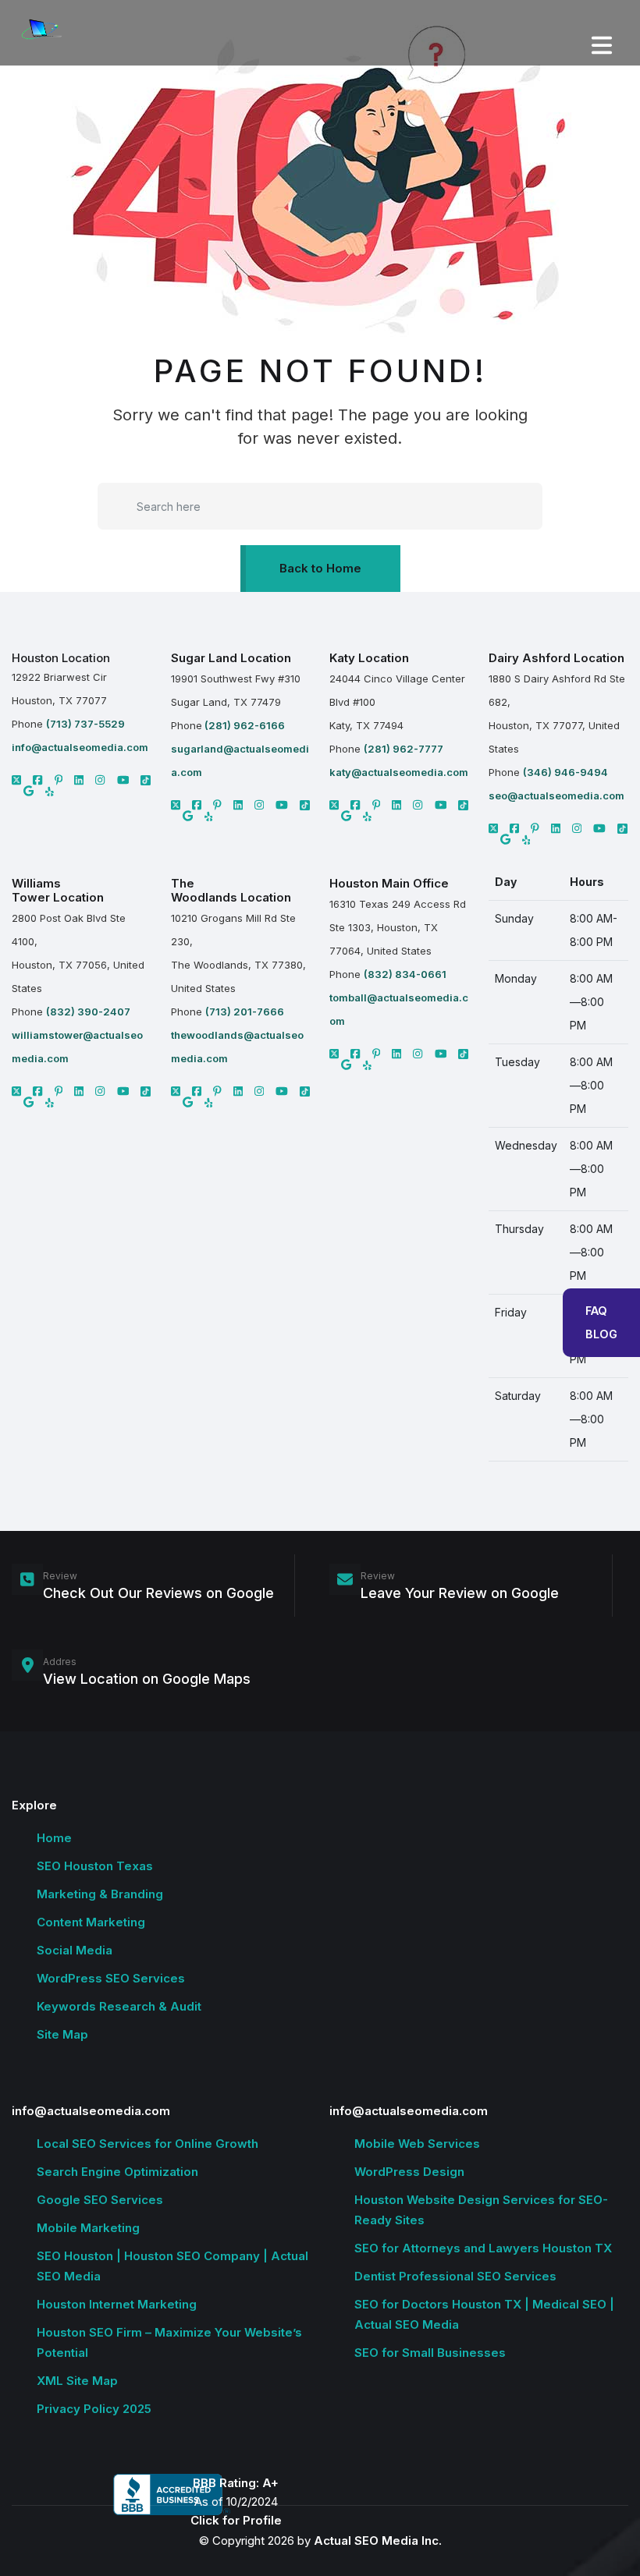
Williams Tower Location (58, 890)
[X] (16, 780)
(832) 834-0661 (405, 974)
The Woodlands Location (231, 890)
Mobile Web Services (417, 2144)
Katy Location (369, 658)
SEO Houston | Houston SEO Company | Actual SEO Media (172, 2266)
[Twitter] (176, 805)
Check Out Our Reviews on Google (158, 1593)
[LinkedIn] (79, 780)
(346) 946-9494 (565, 772)
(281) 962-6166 (244, 725)
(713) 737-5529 (85, 724)
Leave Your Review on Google (460, 1593)
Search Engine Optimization (117, 2172)
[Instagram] (100, 780)
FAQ (596, 1311)
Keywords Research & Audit (119, 2006)
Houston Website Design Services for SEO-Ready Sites (481, 2210)
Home (54, 1838)
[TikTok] (146, 780)
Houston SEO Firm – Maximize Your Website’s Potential (169, 2342)
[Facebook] (37, 780)
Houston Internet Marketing (117, 2304)
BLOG (601, 1334)
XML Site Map (77, 2381)
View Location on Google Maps (147, 1679)
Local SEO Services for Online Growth (148, 2144)
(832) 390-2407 (88, 1012)
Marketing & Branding (100, 1894)
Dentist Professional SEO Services (455, 2276)
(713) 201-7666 (245, 1012)
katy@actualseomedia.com (399, 772)
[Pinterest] (59, 780)
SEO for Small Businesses (430, 2353)
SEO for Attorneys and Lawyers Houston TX (483, 2248)
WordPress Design (409, 2172)
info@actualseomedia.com (80, 747)
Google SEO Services (100, 2200)
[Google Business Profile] (28, 791)
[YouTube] (123, 780)
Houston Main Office (389, 883)
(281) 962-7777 (404, 749)
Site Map (62, 2034)
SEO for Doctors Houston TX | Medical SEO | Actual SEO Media (484, 2314)
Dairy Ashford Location (556, 658)
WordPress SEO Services (111, 1978)
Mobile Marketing (88, 2228)
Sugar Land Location (231, 658)
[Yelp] (50, 791)
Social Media (75, 1950)
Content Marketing (91, 1922)
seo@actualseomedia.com (556, 795)
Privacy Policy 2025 (94, 2409)
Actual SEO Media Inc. (378, 2541)
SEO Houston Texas (95, 1866)
